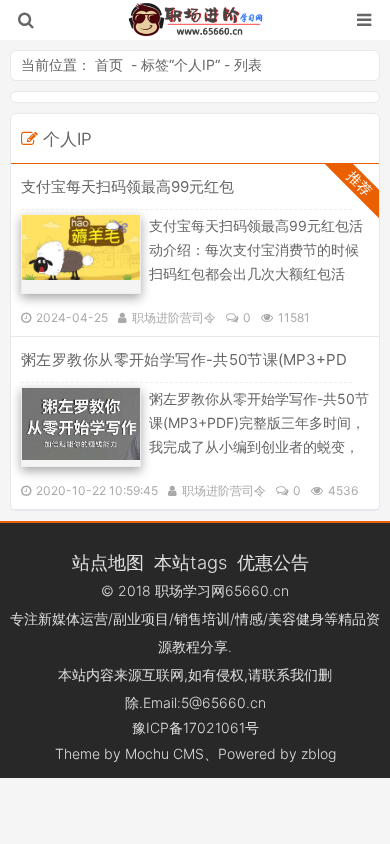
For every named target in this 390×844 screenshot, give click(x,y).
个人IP (194, 64)
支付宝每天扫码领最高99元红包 (127, 186)
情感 (249, 618)
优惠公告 (273, 562)
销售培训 (202, 618)
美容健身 (296, 618)
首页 (109, 64)
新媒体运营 (73, 618)
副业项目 (141, 618)
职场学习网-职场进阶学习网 (195, 20)
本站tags (190, 562)
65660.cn (257, 590)
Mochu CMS (164, 753)
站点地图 (108, 562)
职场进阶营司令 (174, 317)
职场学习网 (190, 590)
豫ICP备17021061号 (195, 727)
